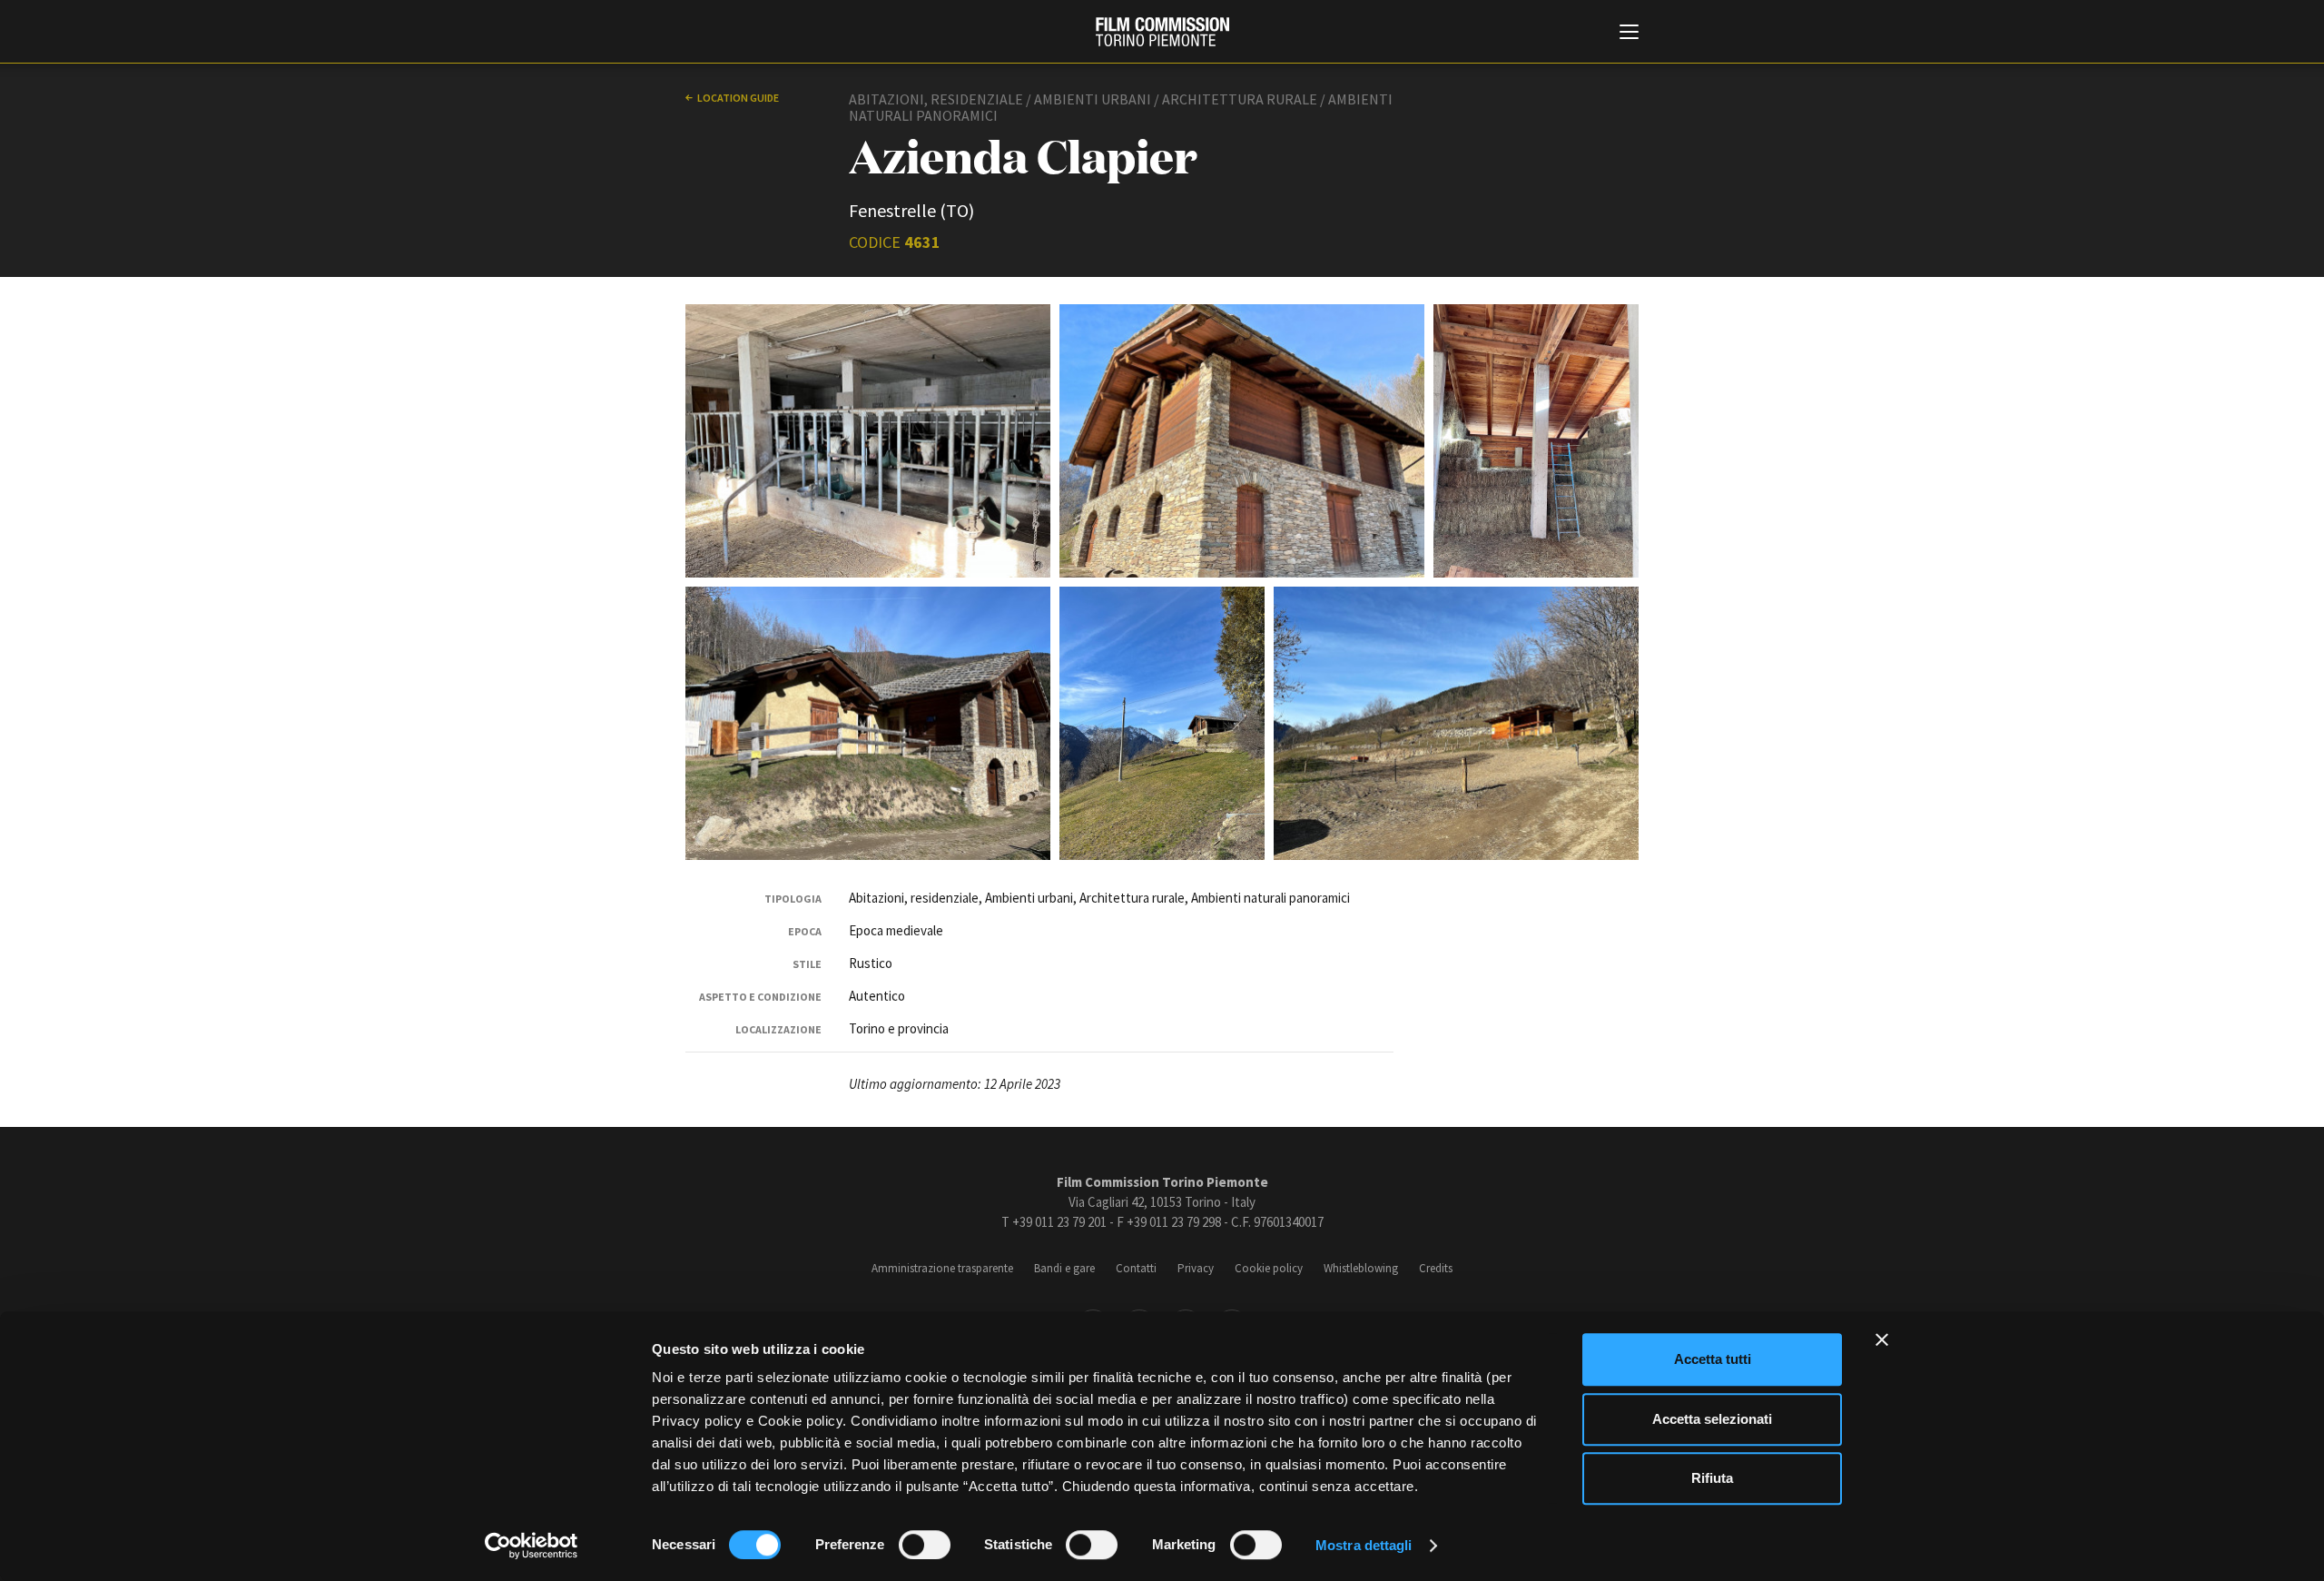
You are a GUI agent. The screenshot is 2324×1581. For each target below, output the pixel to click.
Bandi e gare (1064, 1268)
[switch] (925, 1545)
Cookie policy (1269, 1268)
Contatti (1136, 1268)
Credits (1436, 1268)
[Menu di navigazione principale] (1629, 34)
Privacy (1196, 1268)
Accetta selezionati (1712, 1419)
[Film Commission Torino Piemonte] (1162, 32)
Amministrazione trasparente (942, 1268)
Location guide (738, 98)
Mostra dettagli (1364, 1545)
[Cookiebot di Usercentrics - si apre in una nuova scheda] (532, 1546)
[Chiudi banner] (1882, 1339)
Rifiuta (1712, 1478)
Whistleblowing (1361, 1268)
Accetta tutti (1713, 1359)
